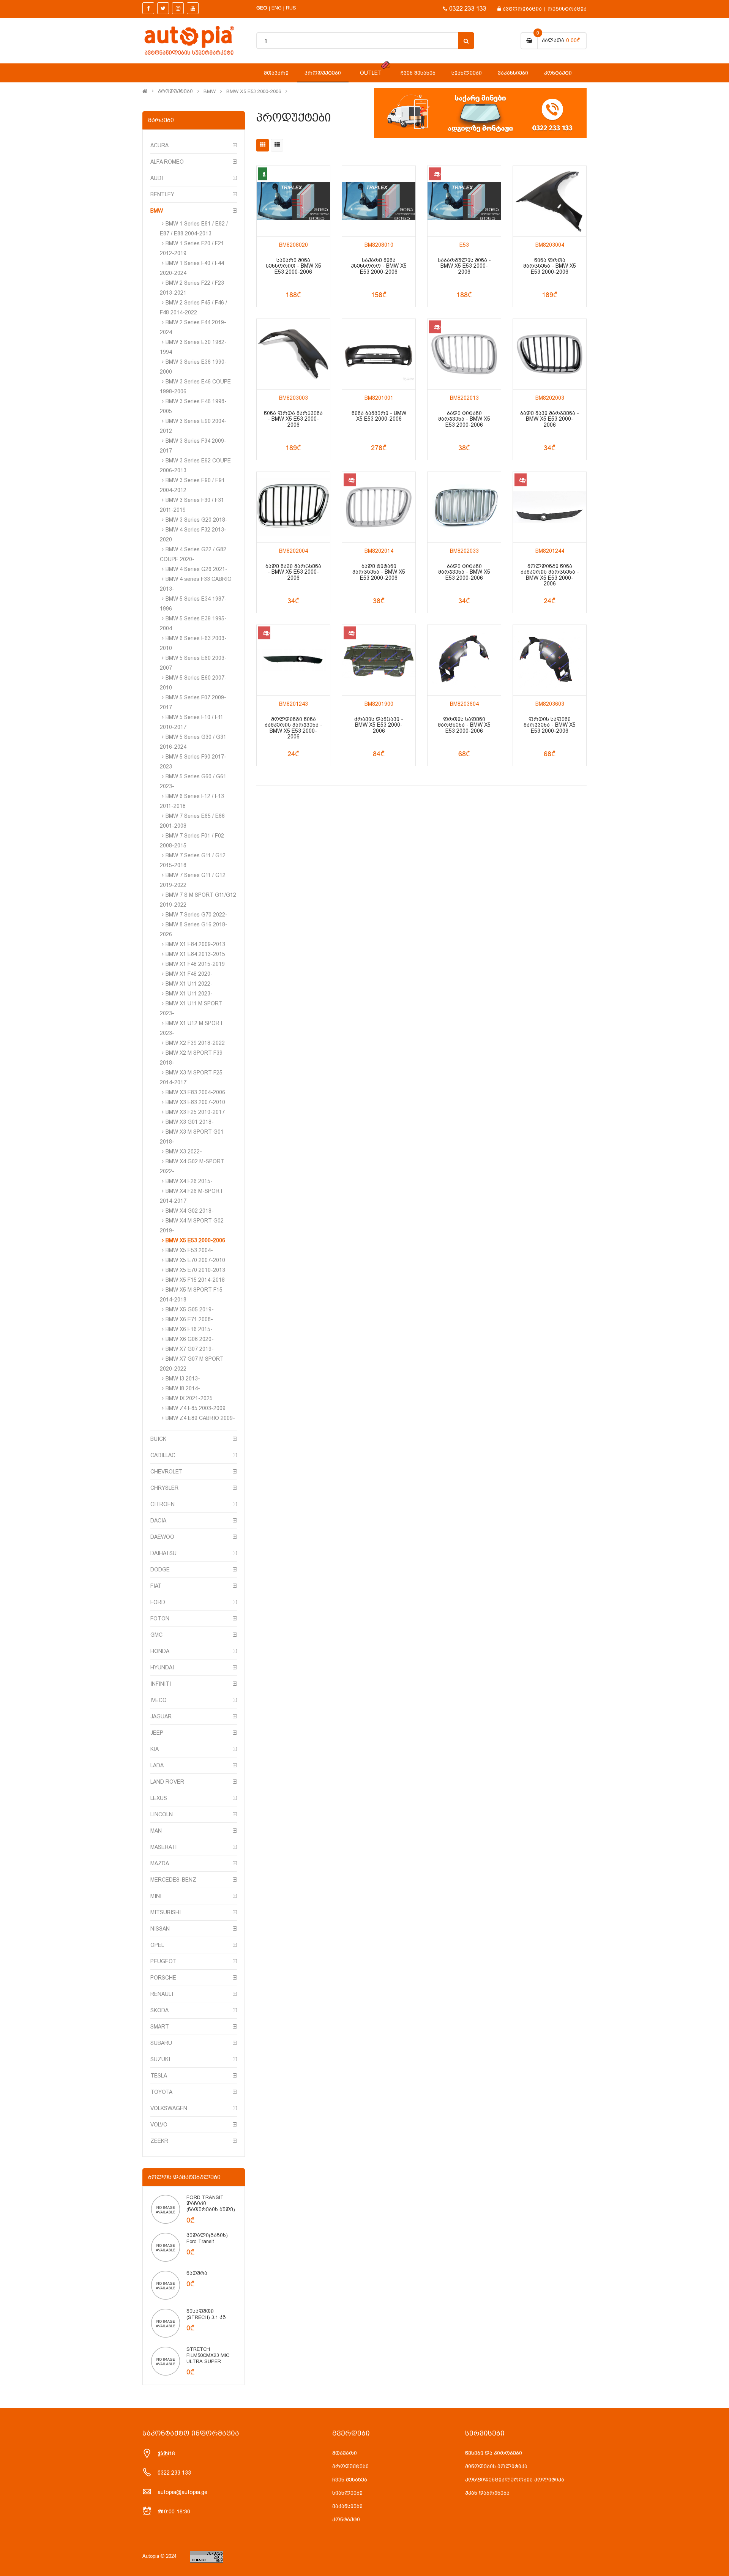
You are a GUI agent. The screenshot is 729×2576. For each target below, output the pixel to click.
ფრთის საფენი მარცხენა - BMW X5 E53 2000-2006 (464, 725)
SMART (160, 2027)
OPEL (157, 1945)
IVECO (159, 1700)
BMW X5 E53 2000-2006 (254, 91)
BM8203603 (550, 704)
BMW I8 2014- (183, 1388)
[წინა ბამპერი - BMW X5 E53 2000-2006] (379, 354)
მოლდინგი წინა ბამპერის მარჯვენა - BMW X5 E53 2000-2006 (293, 728)
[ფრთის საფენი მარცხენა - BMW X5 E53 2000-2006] (464, 660)
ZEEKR (159, 2141)
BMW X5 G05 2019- (190, 1309)
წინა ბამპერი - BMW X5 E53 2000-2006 (379, 416)
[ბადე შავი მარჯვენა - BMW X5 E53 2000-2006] (550, 354)
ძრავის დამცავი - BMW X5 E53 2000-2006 (379, 725)
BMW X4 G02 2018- (190, 1211)
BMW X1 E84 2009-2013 (195, 944)
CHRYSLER (164, 1488)
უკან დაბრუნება (487, 2493)
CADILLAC (163, 1455)
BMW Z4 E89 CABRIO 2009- (200, 1418)
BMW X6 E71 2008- (189, 1319)
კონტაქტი (346, 2519)
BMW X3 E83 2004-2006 (195, 1092)
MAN (156, 1831)
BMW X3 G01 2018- (190, 1122)
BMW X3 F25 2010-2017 (195, 1112)
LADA (157, 1765)
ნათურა (197, 2273)
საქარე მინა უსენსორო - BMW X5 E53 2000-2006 (379, 266)
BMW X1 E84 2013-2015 (195, 954)
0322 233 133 (468, 9)
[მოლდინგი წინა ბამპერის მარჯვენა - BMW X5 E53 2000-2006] (293, 660)
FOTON (160, 1618)
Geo (262, 8)
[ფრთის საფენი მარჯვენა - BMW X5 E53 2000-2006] (550, 660)
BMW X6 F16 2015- (189, 1329)
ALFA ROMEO (167, 162)
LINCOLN (162, 1814)
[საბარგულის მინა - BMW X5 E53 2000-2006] (464, 201)
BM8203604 (464, 704)
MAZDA (160, 1863)
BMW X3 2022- (184, 1152)
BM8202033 (464, 551)
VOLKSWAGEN (169, 2108)
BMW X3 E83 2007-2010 (195, 1102)
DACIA (158, 1521)
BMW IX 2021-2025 (189, 1398)
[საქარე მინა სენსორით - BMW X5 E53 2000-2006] (293, 201)
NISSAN (160, 1929)
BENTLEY (162, 194)
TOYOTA (161, 2092)
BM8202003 (550, 398)
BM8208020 (293, 245)
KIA (155, 1749)
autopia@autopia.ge (182, 2492)
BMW (210, 91)
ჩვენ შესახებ (350, 2480)
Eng (277, 8)
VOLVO (159, 2125)
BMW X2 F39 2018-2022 (195, 1043)
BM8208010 (379, 245)
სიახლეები (347, 2493)
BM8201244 (550, 551)
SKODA (159, 2010)
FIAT (156, 1586)
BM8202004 (293, 551)
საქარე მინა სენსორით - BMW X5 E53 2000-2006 (293, 266)
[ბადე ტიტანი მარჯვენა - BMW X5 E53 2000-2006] (464, 354)
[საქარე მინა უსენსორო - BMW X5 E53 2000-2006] (379, 201)
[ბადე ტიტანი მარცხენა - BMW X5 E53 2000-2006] (379, 507)
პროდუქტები (175, 91)
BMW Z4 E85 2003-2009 (196, 1408)
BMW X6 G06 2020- (190, 1339)
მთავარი (345, 2453)
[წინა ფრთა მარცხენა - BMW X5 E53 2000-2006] (550, 201)
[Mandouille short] (166, 2209)
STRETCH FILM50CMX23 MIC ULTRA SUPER (208, 2355)
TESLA (159, 2076)
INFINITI (161, 1684)
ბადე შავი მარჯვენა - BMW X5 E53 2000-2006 (550, 419)
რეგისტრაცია (567, 9)
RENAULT (162, 1994)
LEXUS (159, 1798)
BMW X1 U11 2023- (189, 994)
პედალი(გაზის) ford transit (207, 2238)
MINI (156, 1896)
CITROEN (163, 1504)
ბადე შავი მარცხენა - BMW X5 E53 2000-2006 (293, 572)
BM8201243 (293, 704)
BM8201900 (379, 704)
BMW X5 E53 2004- (189, 1250)
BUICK (158, 1439)
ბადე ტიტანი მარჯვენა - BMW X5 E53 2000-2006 (464, 419)
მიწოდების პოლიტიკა (496, 2466)
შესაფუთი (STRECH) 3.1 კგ (206, 2314)
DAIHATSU (163, 1553)
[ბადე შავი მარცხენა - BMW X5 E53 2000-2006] (293, 507)
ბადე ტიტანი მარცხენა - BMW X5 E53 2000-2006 (379, 572)
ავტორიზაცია (522, 9)
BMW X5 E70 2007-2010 (195, 1260)
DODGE (160, 1570)
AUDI (157, 178)
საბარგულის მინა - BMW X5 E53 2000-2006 (464, 266)
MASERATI (163, 1847)
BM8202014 (379, 551)
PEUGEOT (163, 1961)
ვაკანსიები (347, 2506)
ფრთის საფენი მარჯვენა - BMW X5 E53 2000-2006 (550, 725)
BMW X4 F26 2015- (189, 1181)
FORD (158, 1602)
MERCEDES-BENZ (173, 1880)
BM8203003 (293, 398)
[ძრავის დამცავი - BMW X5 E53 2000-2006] (379, 660)
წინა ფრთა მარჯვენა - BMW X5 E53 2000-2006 (293, 419)
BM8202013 (464, 398)
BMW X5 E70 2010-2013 (195, 1270)
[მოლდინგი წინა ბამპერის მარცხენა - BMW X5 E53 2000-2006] (550, 507)
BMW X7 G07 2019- (190, 1349)
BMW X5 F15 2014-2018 (195, 1280)
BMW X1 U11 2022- (189, 984)
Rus (291, 8)
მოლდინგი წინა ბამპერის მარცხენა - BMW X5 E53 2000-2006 (550, 575)
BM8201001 (379, 398)
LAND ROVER (167, 1782)
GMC (156, 1635)
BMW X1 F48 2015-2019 (195, 964)
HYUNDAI (162, 1667)
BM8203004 (550, 245)
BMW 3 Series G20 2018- (196, 520)
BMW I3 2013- (183, 1379)
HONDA (160, 1651)
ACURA (159, 145)
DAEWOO (162, 1537)
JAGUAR (161, 1716)
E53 (464, 245)
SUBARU (161, 2043)
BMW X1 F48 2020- (189, 974)
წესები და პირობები (494, 2453)
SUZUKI (160, 2059)
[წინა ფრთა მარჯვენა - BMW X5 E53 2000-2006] (293, 354)
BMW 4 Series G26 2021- (196, 569)
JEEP (157, 1733)
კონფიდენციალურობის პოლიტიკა (515, 2480)
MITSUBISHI (166, 1912)
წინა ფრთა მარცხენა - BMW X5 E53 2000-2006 (550, 266)
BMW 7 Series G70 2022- (196, 915)
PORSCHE (163, 1978)
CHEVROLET (166, 1472)
